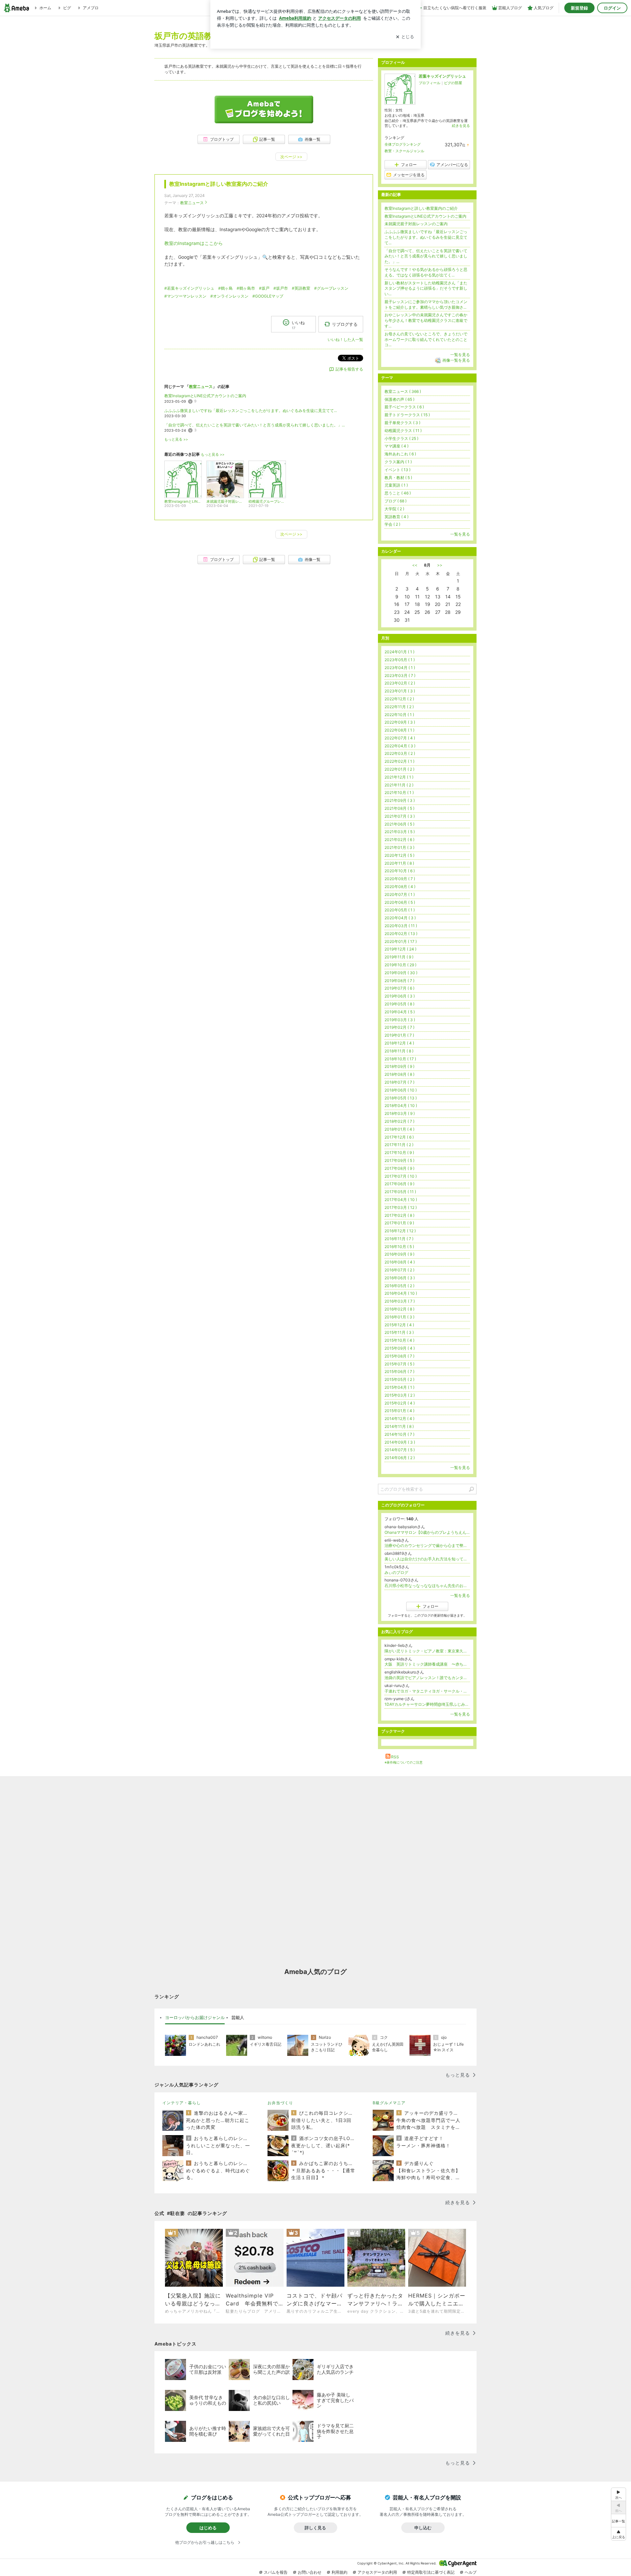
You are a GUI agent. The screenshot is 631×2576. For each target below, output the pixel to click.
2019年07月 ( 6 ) (399, 988)
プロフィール (430, 83)
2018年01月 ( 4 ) (399, 1129)
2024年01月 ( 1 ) (399, 652)
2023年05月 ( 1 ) (400, 660)
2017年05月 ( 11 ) (400, 1192)
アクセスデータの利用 (377, 2572)
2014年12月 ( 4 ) (399, 1419)
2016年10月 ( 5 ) (399, 1247)
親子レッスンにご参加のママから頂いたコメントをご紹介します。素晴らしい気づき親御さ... (426, 304)
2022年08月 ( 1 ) (399, 730)
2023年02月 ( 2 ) (400, 683)
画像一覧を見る (456, 360)
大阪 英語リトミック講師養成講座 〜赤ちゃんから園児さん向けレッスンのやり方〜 (427, 1664)
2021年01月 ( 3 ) (399, 847)
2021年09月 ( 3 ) (400, 800)
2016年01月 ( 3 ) (399, 1317)
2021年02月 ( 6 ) (399, 840)
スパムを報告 (276, 2572)
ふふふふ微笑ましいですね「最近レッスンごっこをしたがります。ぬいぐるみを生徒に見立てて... (251, 410)
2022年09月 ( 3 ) (400, 722)
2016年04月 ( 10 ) (401, 1293)
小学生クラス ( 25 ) (401, 438)
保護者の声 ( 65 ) (399, 399)
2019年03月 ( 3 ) (400, 1020)
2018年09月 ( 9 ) (399, 1066)
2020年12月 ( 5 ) (399, 855)
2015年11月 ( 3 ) (399, 1332)
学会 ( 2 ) (392, 524)
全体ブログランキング (403, 144)
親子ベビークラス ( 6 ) (404, 407)
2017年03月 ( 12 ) (401, 1207)
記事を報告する (349, 369)
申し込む (423, 2528)
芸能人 (238, 2017)
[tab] (195, 2018)
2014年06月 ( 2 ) (400, 1458)
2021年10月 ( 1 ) (399, 793)
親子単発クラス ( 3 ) (402, 423)
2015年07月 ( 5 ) (399, 1364)
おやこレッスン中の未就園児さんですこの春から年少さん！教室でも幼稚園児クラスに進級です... (426, 320)
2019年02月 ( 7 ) (399, 1027)
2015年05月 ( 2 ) (399, 1379)
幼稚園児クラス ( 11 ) (403, 431)
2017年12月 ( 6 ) (399, 1137)
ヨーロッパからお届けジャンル (195, 2017)
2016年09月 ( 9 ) (399, 1254)
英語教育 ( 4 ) (397, 517)
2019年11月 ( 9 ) (399, 957)
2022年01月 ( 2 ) (399, 769)
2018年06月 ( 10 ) (401, 1090)
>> (440, 565)
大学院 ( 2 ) (394, 509)
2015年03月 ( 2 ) (400, 1395)
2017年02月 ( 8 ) (399, 1215)
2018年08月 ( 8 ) (399, 1074)
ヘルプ (471, 2572)
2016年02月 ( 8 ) (399, 1309)
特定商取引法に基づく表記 (431, 2572)
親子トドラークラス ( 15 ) (407, 415)
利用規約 (339, 2572)
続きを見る (461, 126)
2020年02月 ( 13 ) (401, 934)
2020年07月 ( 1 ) (400, 894)
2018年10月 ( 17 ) (400, 1059)
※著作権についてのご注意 (404, 1762)
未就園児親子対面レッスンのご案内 (416, 224)
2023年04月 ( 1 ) (400, 668)
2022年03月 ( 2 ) (400, 753)
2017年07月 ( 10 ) (401, 1176)
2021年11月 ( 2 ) (399, 785)
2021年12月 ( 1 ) (399, 777)
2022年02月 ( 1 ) (399, 761)
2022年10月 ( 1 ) (399, 715)
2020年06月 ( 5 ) (400, 902)
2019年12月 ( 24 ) (400, 949)
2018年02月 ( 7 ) (399, 1121)
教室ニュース (192, 203)
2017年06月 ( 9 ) (399, 1184)
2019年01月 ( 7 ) (399, 1035)
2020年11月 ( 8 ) (399, 863)
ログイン (612, 8)
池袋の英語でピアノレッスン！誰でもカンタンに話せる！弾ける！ (427, 1678)
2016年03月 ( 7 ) (400, 1301)
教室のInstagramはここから (194, 243)
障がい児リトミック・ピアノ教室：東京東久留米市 (427, 1651)
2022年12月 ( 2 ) (399, 699)
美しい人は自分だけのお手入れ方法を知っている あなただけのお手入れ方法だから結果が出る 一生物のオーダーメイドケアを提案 (427, 1559)
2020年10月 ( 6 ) (400, 871)
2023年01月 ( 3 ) (400, 691)
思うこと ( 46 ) (398, 493)
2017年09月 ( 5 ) (399, 1160)
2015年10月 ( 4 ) (399, 1340)
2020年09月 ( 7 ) (400, 879)
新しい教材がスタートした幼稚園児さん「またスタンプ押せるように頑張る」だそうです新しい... (426, 289)
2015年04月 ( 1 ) (399, 1387)
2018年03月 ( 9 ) (400, 1113)
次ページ (291, 157)
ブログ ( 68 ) (396, 501)
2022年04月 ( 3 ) (400, 746)
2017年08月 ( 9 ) (399, 1168)
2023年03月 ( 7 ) (400, 675)
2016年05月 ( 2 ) (399, 1286)
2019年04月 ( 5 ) (400, 1012)
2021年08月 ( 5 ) (399, 808)
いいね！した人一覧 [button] (345, 339)
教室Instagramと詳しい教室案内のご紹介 (219, 184)
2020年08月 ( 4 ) (400, 887)
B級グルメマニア (389, 2103)
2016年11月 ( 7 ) (399, 1239)
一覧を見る (460, 355)
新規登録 (579, 8)
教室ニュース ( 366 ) (403, 391)
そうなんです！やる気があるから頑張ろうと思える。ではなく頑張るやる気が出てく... (426, 272)
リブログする (345, 324)
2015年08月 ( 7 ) (399, 1356)
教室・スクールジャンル (404, 151)
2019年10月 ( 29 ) (400, 965)
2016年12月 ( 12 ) (400, 1231)
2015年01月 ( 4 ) (399, 1411)
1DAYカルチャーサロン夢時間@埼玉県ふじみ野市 (427, 1704)
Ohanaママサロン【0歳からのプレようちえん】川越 (427, 1532)
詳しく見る (315, 2528)
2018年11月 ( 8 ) (399, 1051)
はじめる (208, 2528)
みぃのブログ (396, 1572)
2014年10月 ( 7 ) (399, 1434)
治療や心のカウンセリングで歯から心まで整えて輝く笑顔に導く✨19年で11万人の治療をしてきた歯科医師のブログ (427, 1545)
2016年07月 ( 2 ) (399, 1270)
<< (415, 565)
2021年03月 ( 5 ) (400, 832)
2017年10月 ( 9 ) (399, 1153)
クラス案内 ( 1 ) (398, 462)
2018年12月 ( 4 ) (399, 1043)
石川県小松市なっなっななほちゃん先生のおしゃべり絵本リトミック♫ (427, 1586)
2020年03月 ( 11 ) (401, 926)
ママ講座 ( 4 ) (397, 446)
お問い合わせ (310, 2572)
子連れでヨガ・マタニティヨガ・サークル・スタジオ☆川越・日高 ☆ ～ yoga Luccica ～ (427, 1691)
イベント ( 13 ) (397, 470)
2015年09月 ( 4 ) (400, 1348)
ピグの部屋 (453, 83)
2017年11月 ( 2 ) (399, 1145)
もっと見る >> (176, 439)
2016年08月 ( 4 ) (400, 1262)
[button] (619, 2534)
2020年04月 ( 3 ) (400, 918)
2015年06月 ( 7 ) (399, 1372)
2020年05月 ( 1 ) (400, 910)
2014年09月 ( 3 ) (400, 1442)
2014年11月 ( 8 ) (399, 1426)
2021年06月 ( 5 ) (399, 824)
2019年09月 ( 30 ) (401, 973)
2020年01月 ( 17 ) (401, 941)
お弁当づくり (280, 2103)
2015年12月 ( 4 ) (399, 1325)
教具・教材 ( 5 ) (398, 478)
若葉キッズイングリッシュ (442, 76)
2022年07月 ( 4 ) (400, 738)
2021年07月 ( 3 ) (400, 816)
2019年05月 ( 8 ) (399, 1004)
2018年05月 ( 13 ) (401, 1098)
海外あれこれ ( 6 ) (400, 454)
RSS (395, 1757)
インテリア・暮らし (182, 2103)
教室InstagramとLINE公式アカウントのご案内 (205, 396)
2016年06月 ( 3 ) (400, 1278)
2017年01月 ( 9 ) (399, 1223)
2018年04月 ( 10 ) (401, 1106)
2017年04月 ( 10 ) (401, 1200)
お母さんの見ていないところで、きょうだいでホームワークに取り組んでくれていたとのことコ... (426, 339)
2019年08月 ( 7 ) (399, 981)
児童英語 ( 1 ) (396, 485)
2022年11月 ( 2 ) (399, 707)
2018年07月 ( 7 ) (399, 1082)
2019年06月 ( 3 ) (400, 996)
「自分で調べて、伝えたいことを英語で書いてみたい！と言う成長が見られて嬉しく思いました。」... (255, 425)
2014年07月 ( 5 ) (400, 1450)
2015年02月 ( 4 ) (400, 1403)
